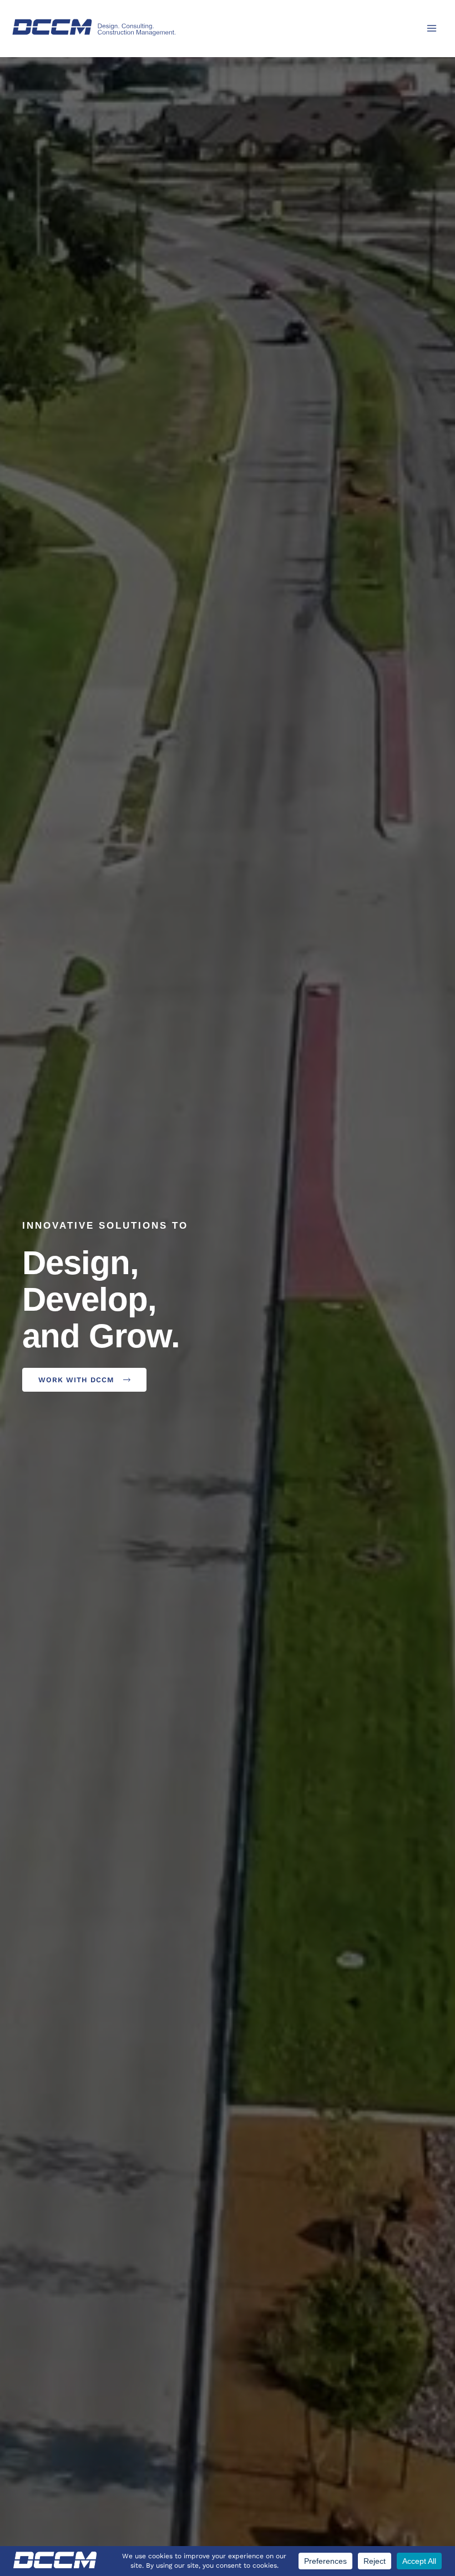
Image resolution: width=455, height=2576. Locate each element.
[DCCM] (94, 27)
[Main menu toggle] (432, 28)
